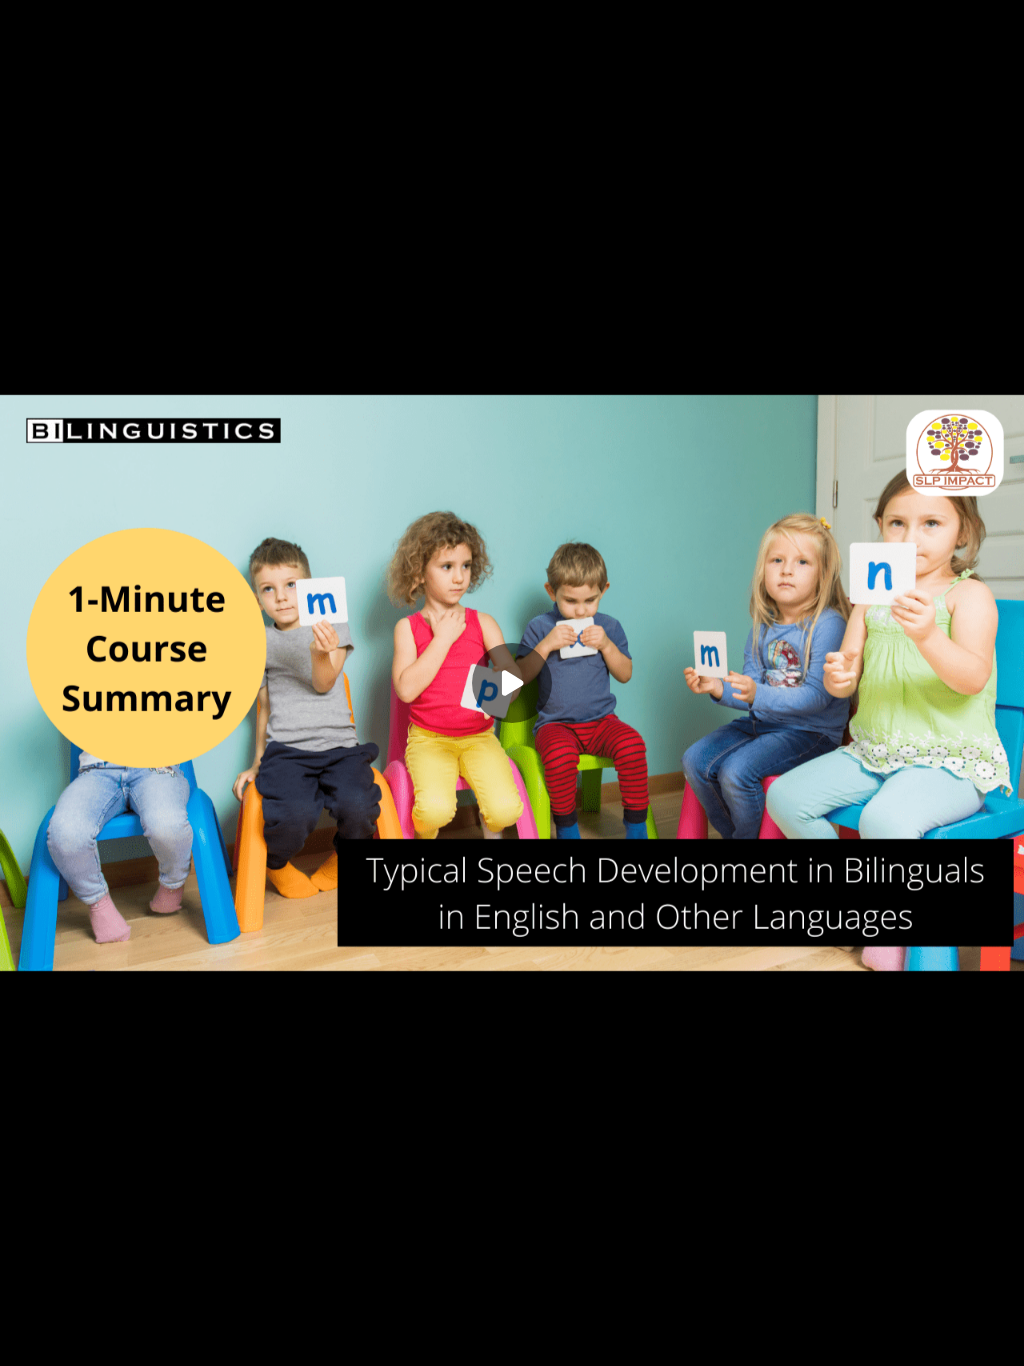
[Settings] (916, 1338)
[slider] (512, 1309)
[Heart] (512, 1338)
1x (956, 1331)
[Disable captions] (876, 1338)
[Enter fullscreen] (996, 1338)
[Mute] (68, 1338)
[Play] (28, 1338)
